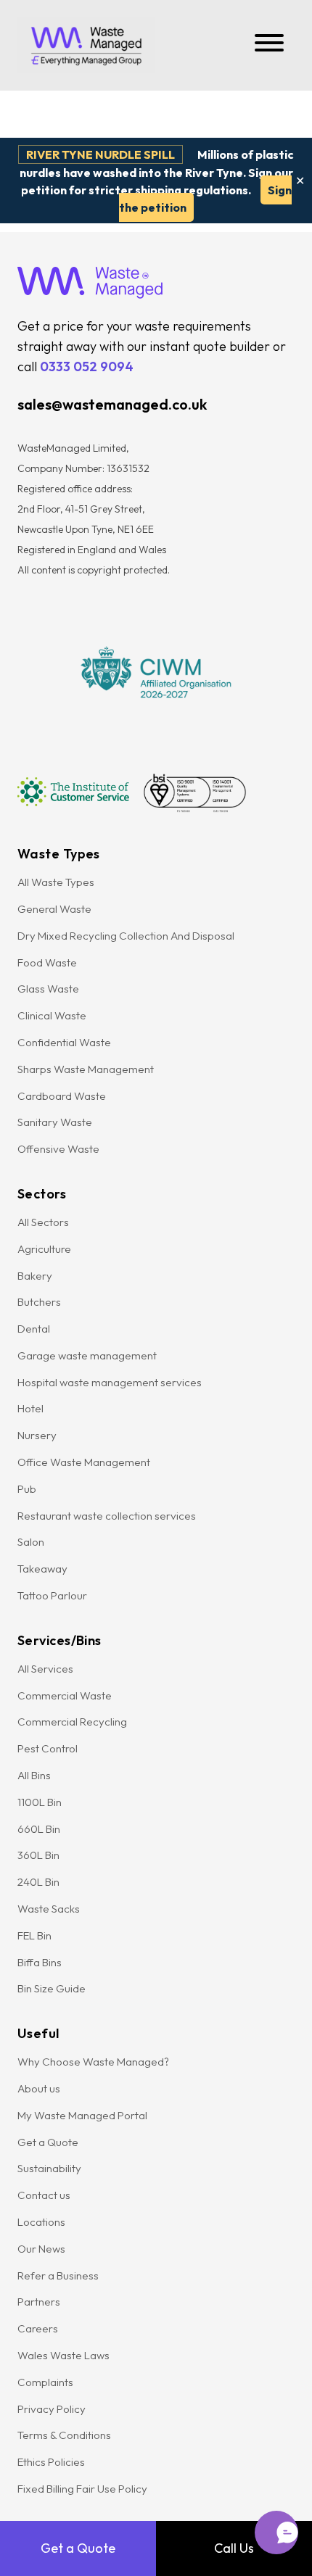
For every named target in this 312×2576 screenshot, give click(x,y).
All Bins (34, 1775)
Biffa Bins (40, 1962)
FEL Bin (34, 1935)
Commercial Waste (65, 1695)
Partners (39, 2302)
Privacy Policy (52, 2409)
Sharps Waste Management (86, 1069)
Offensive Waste (58, 1149)
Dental (34, 1329)
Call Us (234, 2548)
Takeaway (42, 1569)
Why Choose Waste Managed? (93, 2062)
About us (39, 2088)
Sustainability (49, 2168)
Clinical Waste (52, 1015)
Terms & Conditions (64, 2435)
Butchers (39, 1302)
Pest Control (48, 1748)
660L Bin (39, 1829)
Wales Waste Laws (63, 2355)
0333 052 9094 (87, 366)
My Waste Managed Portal (82, 2115)
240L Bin (38, 1882)
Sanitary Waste (55, 1122)
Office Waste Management (84, 1462)
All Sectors (43, 1222)
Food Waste (47, 962)
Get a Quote (78, 2548)
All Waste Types (56, 882)
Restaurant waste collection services (107, 1516)
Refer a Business (58, 2275)
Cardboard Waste (62, 1096)
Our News (41, 2249)
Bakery (35, 1276)
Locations (41, 2222)
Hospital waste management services (111, 1382)
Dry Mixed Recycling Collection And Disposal (127, 936)
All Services (45, 1669)
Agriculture (44, 1249)
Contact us (44, 2195)
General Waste (54, 909)
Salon (31, 1542)
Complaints (45, 2382)
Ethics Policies (51, 2462)
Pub (27, 1489)
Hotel (30, 1408)
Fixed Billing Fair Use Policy (82, 2489)
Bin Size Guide (52, 1988)
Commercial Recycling (72, 1722)
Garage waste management (88, 1355)
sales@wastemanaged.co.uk (112, 404)
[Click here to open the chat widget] (276, 2532)
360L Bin (38, 1855)
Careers (38, 2328)
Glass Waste (48, 989)
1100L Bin (40, 1802)
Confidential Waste (64, 1042)
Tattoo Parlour (52, 1595)
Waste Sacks (49, 1909)
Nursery (37, 1435)
